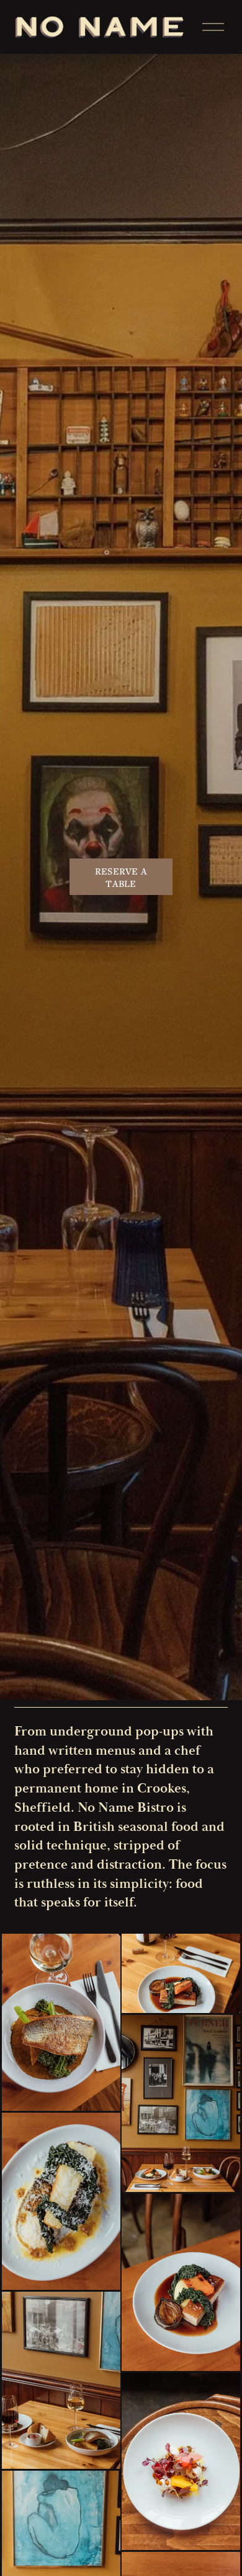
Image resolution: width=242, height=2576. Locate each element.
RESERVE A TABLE (121, 877)
